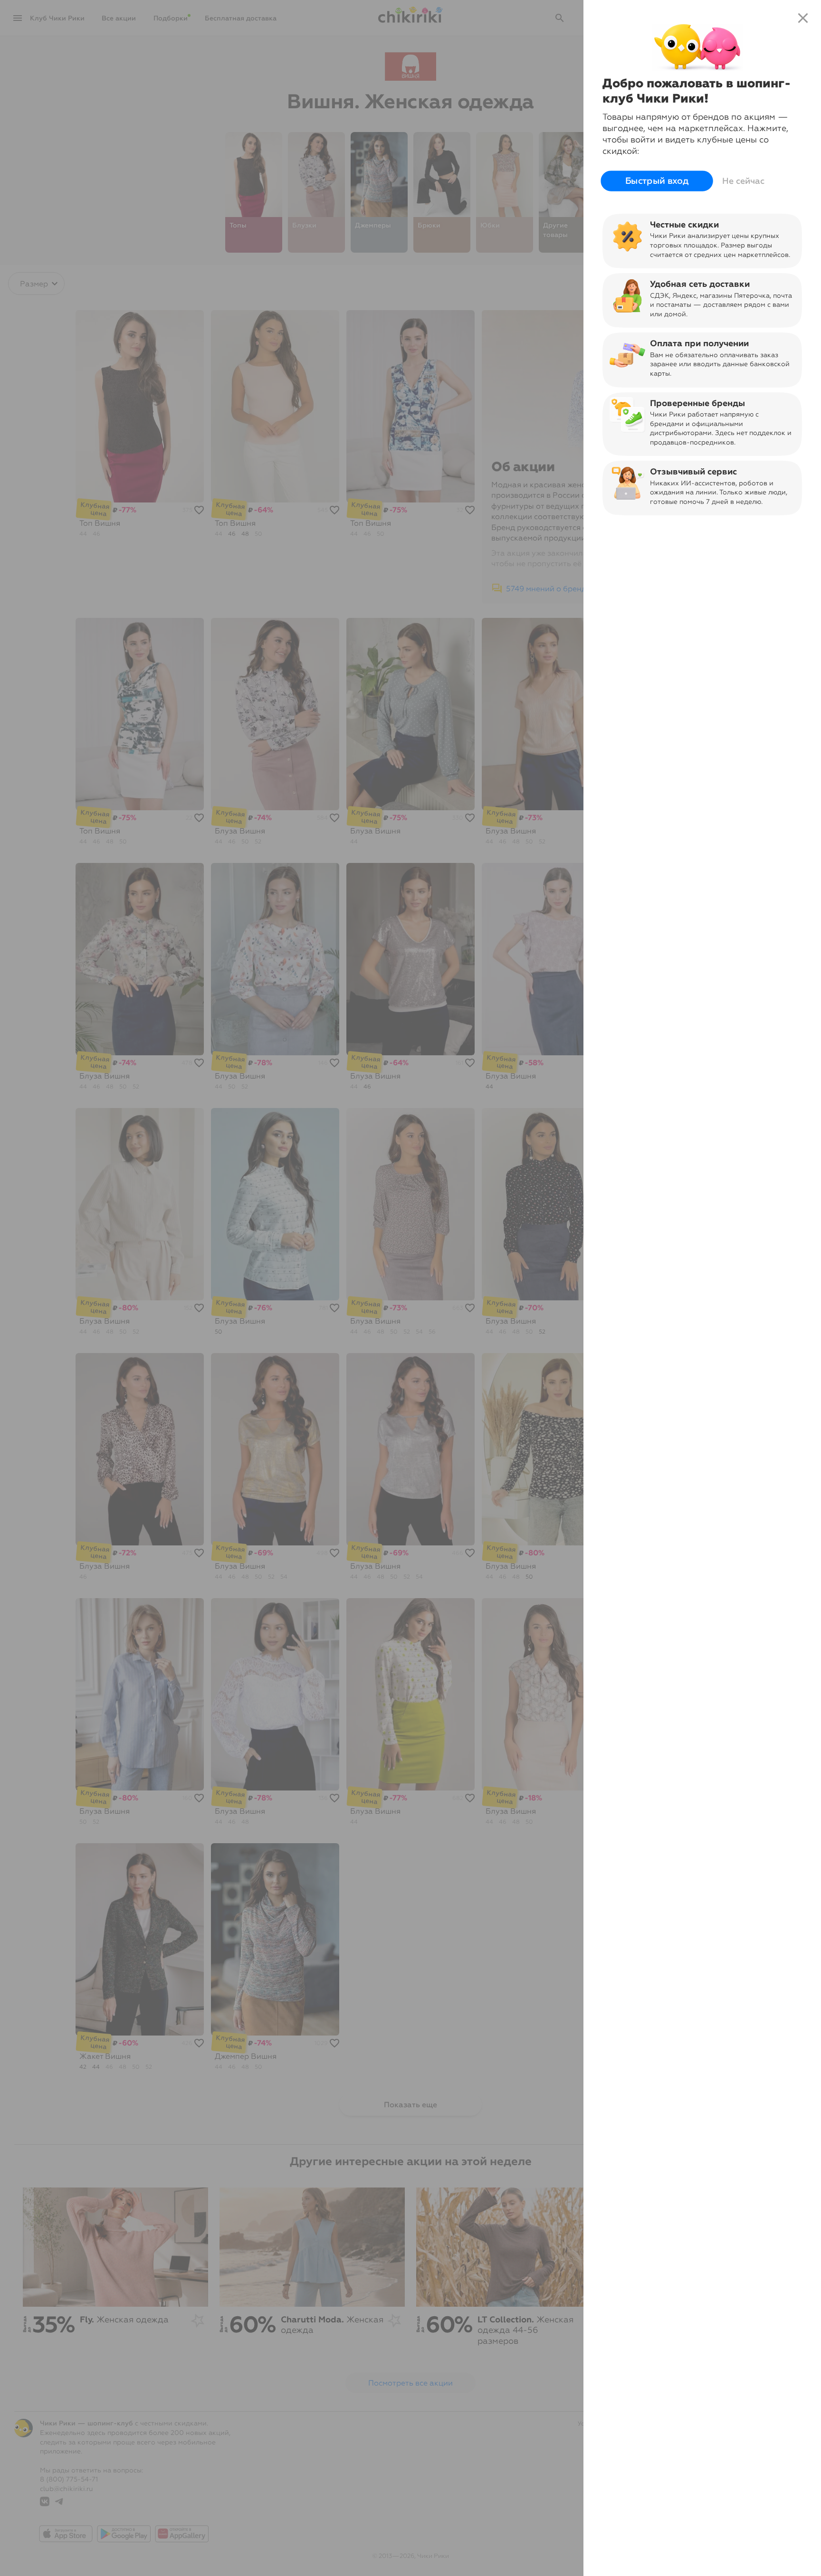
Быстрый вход (657, 181)
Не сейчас (743, 181)
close (803, 18)
